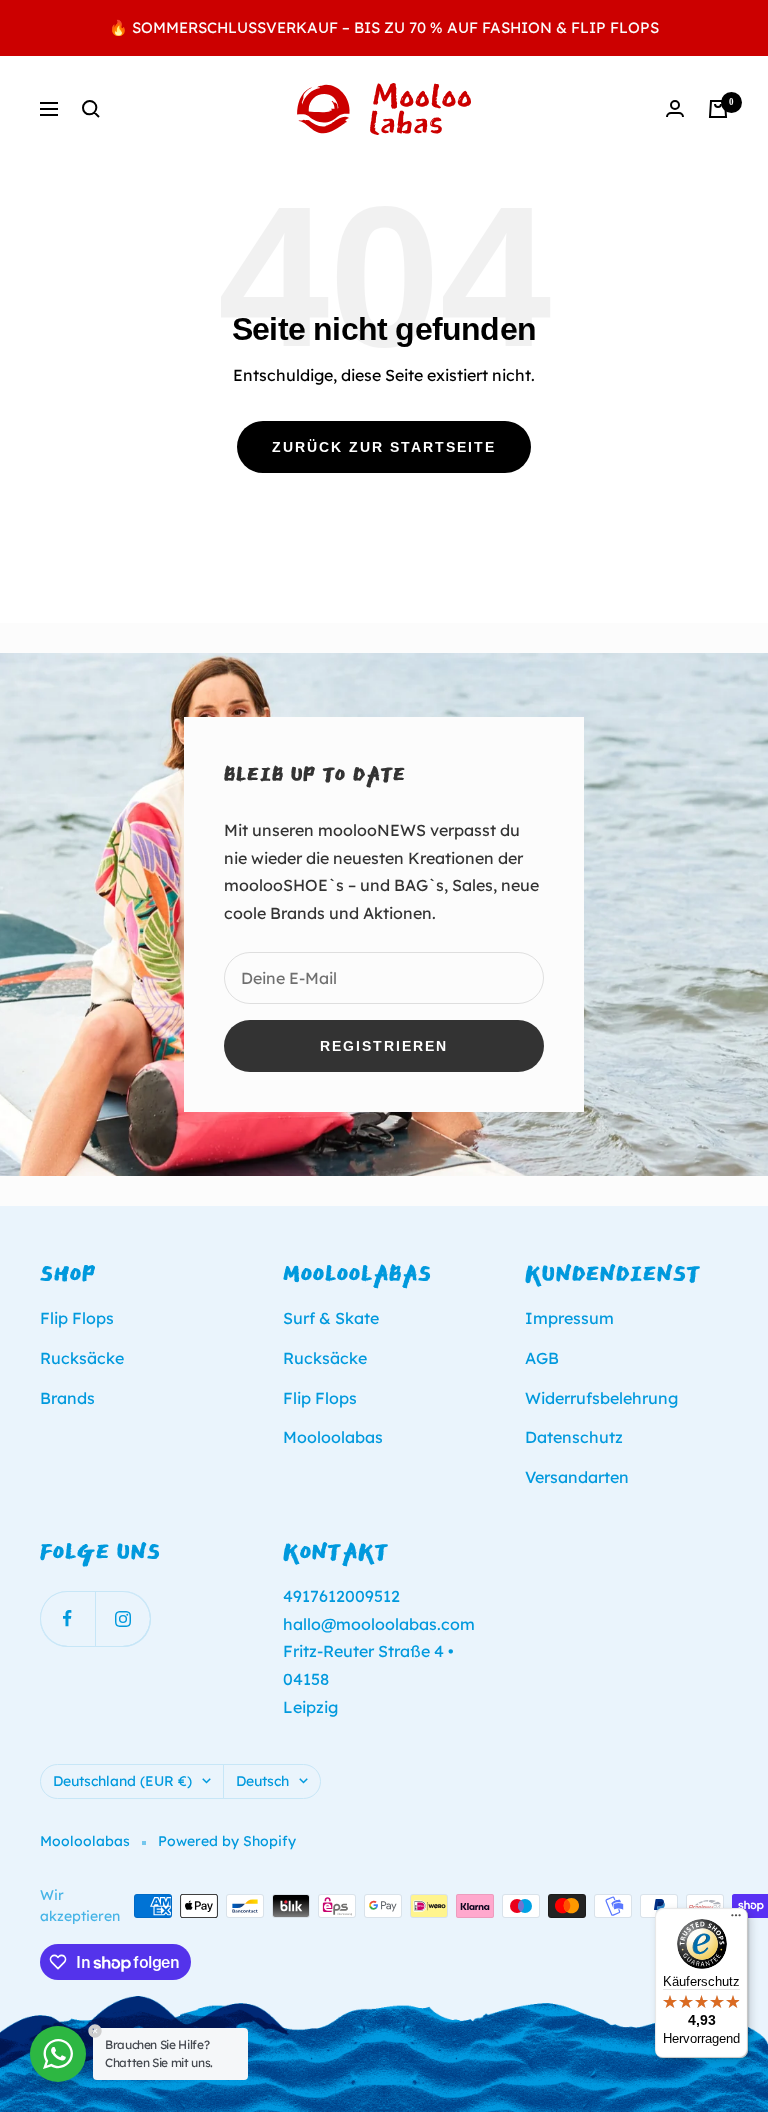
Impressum (569, 1318)
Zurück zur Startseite (384, 447)
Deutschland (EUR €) (122, 1781)
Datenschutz (574, 1437)
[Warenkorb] (718, 109)
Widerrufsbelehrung (601, 1398)
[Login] (675, 108)
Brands (67, 1398)
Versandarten (577, 1477)
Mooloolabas (333, 1437)
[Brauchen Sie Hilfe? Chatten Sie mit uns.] (58, 2054)
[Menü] (736, 1920)
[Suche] (91, 109)
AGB (542, 1358)
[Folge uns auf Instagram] (122, 1618)
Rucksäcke (82, 1358)
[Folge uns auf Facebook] (67, 1618)
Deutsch (262, 1781)
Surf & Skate (331, 1318)
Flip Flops (77, 1318)
